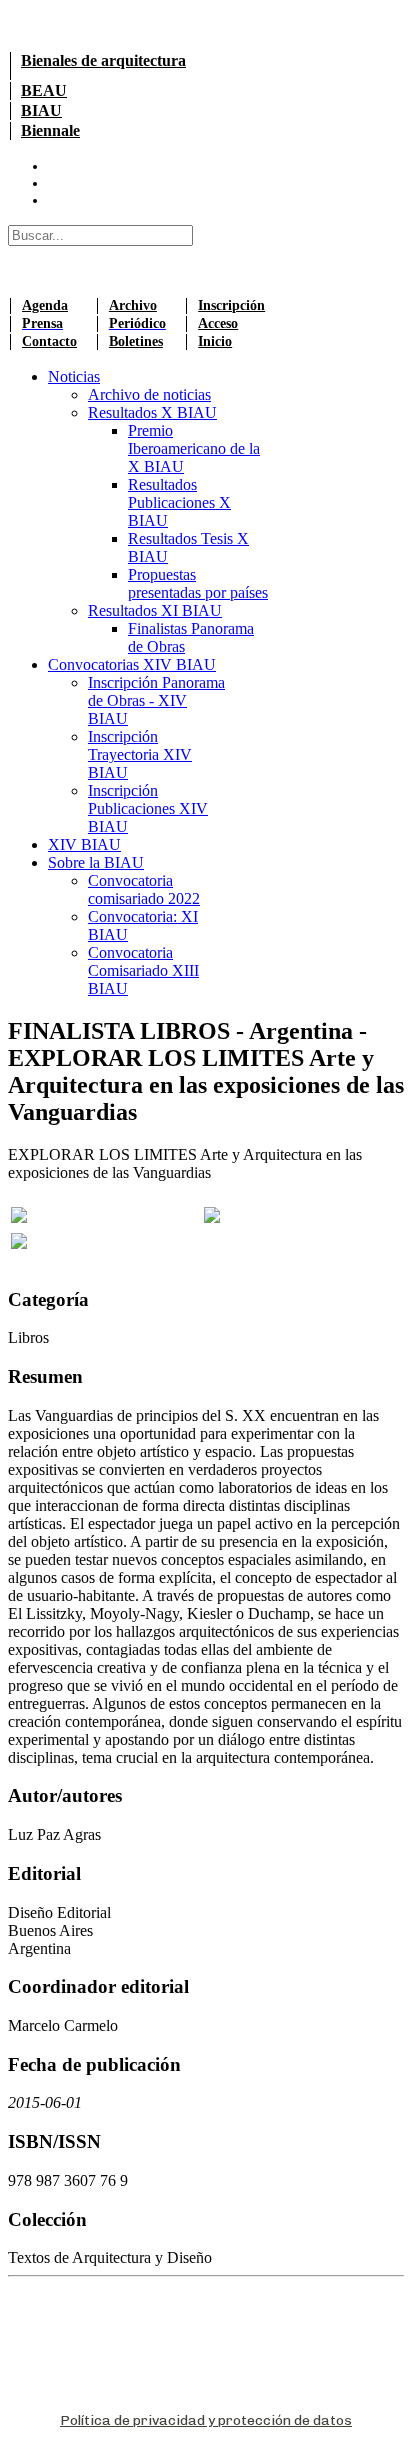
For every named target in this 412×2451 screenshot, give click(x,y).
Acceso (218, 323)
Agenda (45, 305)
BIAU (41, 110)
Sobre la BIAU (96, 862)
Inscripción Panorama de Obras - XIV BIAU (156, 700)
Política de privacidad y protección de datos (206, 2420)
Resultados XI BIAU (155, 610)
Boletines (136, 341)
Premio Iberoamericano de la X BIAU (194, 448)
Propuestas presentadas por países (198, 583)
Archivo (133, 305)
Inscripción (231, 305)
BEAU (44, 90)
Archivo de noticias (149, 394)
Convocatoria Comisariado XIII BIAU (143, 970)
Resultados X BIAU (152, 412)
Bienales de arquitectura (103, 60)
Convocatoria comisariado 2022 (144, 889)
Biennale (50, 130)
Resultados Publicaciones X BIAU (179, 502)
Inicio (215, 341)
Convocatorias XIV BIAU (132, 664)
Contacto (49, 341)
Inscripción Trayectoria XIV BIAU (140, 754)
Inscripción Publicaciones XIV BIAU (148, 808)
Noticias (74, 376)
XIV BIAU (84, 844)
